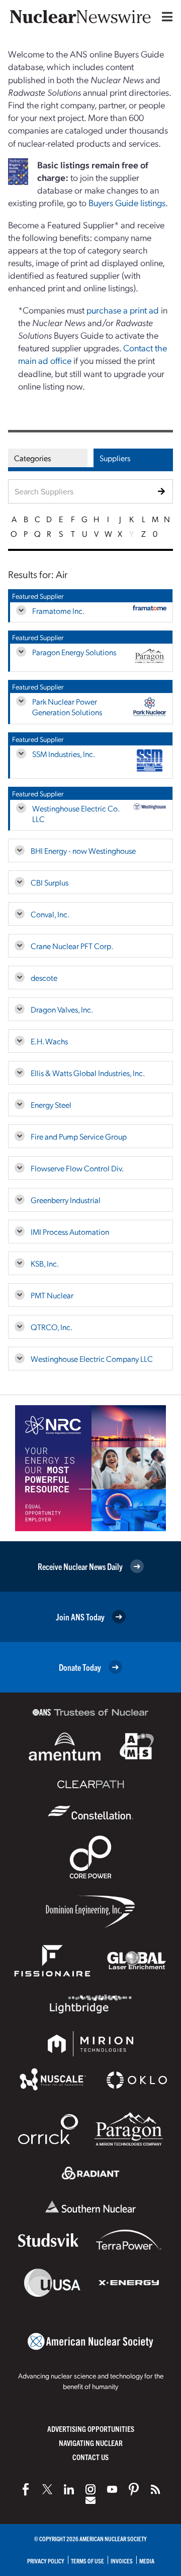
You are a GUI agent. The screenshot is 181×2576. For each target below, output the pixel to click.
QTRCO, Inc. (52, 1327)
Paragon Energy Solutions (74, 652)
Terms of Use (87, 2561)
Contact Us (90, 2457)
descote (44, 978)
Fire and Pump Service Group (79, 1136)
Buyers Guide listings (127, 202)
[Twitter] (47, 2489)
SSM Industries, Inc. (64, 754)
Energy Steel (51, 1105)
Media (147, 2561)
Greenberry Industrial (66, 1200)
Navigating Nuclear (91, 2443)
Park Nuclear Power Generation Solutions (67, 707)
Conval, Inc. (50, 914)
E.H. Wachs (49, 1041)
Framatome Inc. (58, 611)
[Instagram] (90, 2489)
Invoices (122, 2561)
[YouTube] (112, 2489)
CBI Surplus (50, 882)
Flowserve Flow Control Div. (77, 1168)
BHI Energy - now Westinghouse (83, 851)
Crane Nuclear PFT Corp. (72, 946)
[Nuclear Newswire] (155, 2489)
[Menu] (165, 17)
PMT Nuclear (52, 1295)
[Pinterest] (134, 2489)
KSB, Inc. (45, 1263)
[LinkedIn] (69, 2489)
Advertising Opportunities (91, 2429)
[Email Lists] (90, 2500)
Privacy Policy (46, 2561)
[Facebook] (26, 2489)
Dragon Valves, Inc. (62, 1009)
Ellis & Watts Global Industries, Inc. (88, 1073)
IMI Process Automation (70, 1232)
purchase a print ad (123, 310)
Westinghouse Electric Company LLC (92, 1359)
